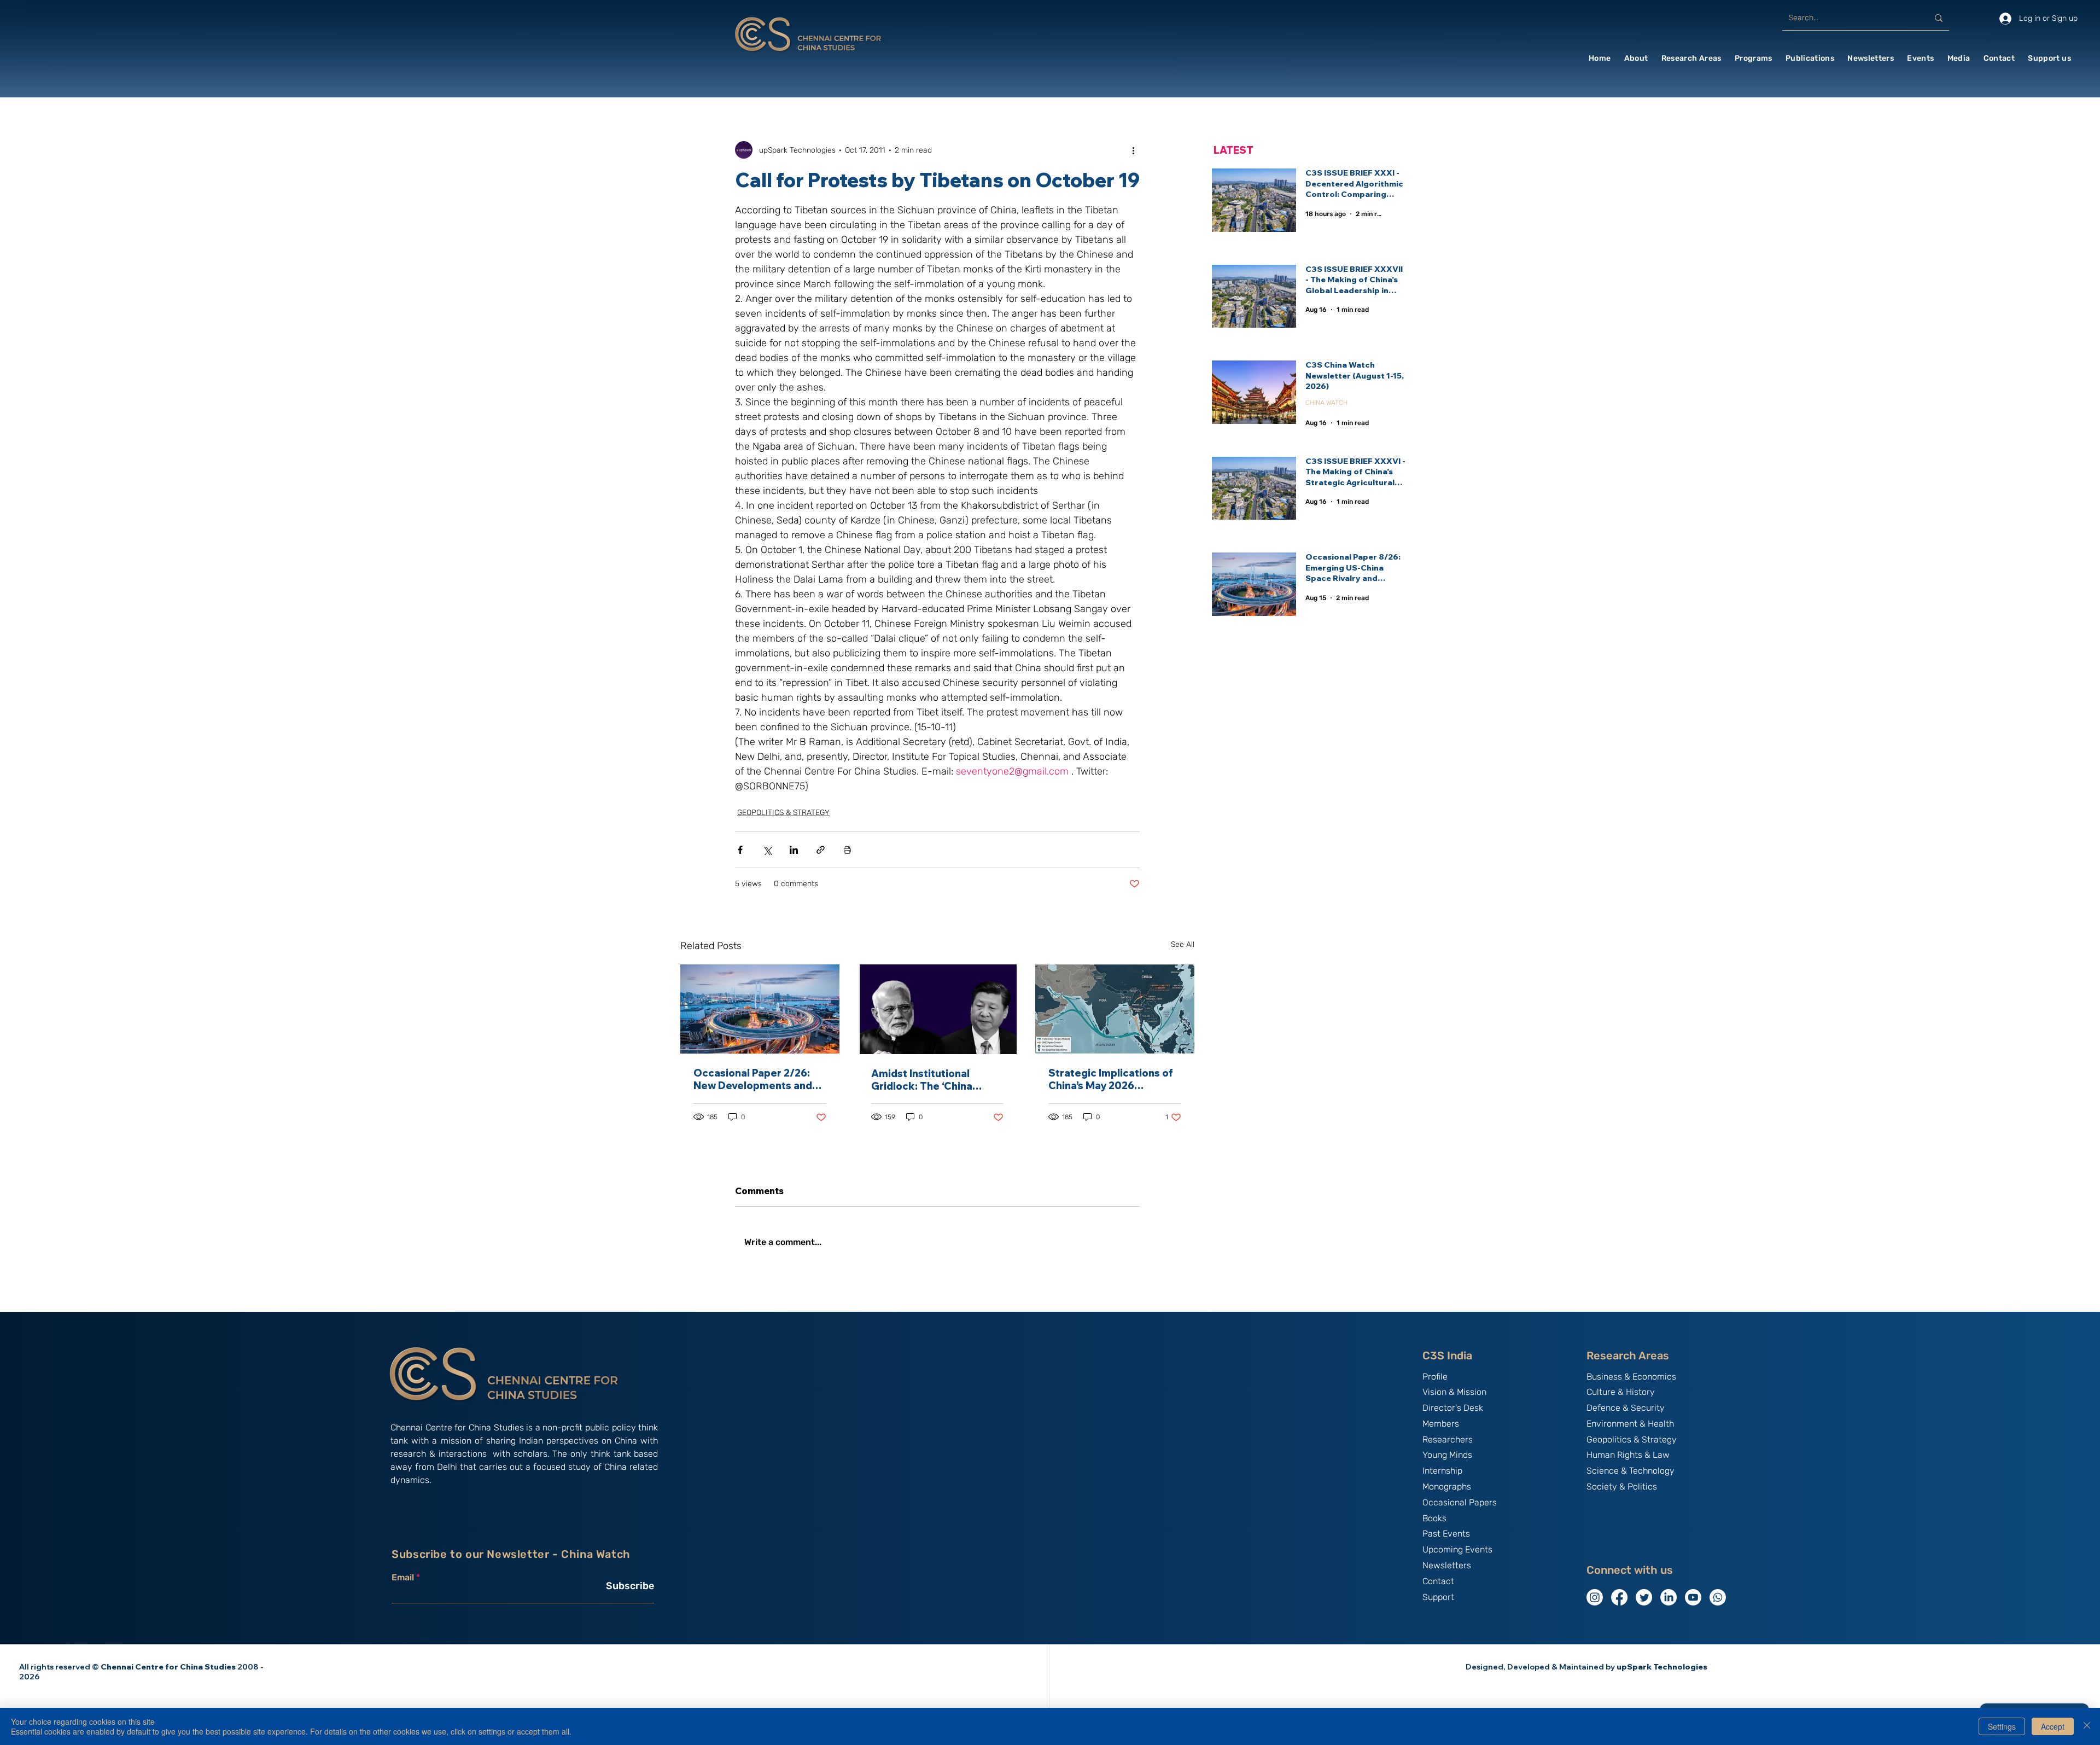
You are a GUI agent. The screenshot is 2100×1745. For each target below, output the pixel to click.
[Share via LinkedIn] (794, 850)
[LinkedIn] (1669, 1597)
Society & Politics (1622, 1487)
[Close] (2087, 1726)
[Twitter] (1644, 1597)
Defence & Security (1626, 1408)
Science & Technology (1631, 1471)
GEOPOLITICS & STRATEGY (783, 813)
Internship (1442, 1471)
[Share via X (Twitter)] (767, 850)
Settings (2002, 1726)
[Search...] (1939, 18)
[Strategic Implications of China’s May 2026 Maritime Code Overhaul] (1115, 1009)
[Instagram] (1595, 1597)
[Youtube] (1693, 1597)
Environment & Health (1630, 1424)
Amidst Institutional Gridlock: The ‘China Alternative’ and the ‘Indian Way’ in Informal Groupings (928, 1080)
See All (1183, 944)
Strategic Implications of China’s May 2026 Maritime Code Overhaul (1111, 1079)
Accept (2053, 1726)
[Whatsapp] (1718, 1597)
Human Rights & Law (1628, 1455)
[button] (1636, 58)
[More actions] (1133, 150)
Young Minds (1447, 1455)
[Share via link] (821, 850)
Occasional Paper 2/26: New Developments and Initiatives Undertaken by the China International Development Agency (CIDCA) (756, 1079)
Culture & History (1621, 1392)
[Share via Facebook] (740, 850)
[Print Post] (847, 850)
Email (403, 1578)
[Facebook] (1619, 1597)
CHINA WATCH (1326, 403)
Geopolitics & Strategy (1632, 1439)
